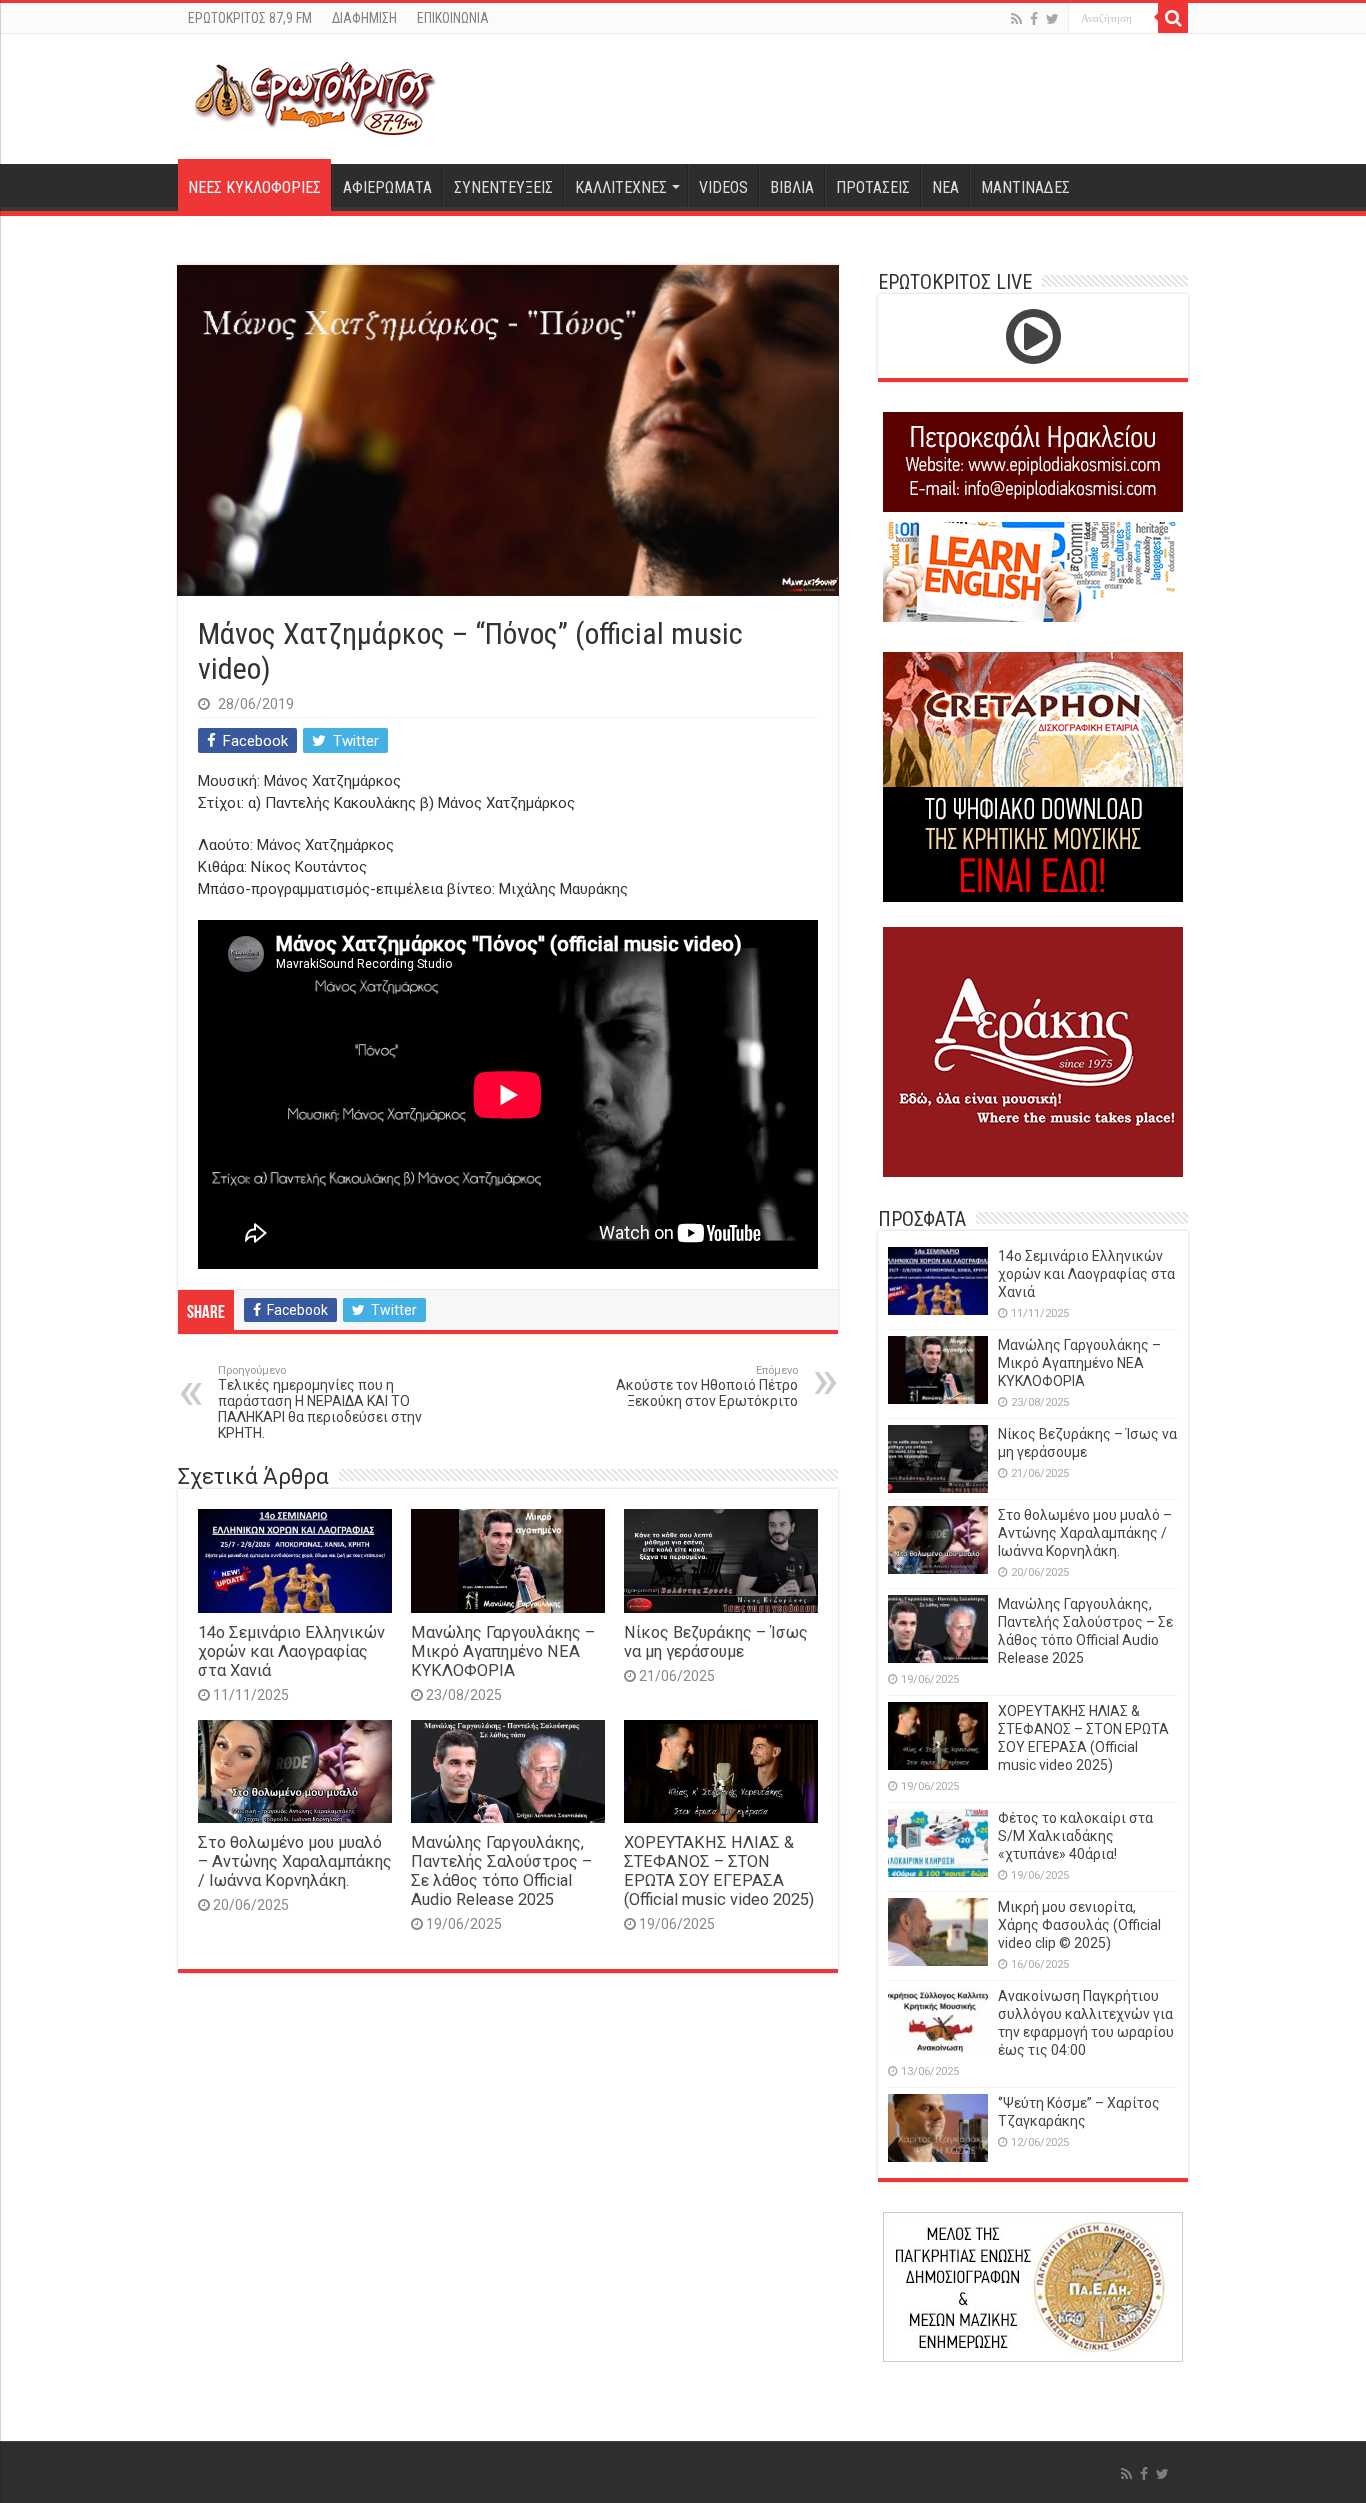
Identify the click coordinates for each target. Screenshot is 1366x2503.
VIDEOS (723, 187)
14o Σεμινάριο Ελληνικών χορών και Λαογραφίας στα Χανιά (291, 1651)
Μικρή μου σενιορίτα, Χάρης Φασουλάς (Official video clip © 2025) (1079, 1925)
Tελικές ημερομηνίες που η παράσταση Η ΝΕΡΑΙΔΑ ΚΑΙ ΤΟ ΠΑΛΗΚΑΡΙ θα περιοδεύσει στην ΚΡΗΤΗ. (320, 1402)
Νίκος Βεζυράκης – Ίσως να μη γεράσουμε (716, 1642)
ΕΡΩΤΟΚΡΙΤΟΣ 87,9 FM (250, 18)
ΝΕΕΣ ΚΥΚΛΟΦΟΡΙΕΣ (254, 187)
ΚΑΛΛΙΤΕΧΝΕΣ (621, 187)
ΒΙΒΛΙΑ (792, 187)
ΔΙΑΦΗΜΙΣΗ (364, 18)
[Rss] (1016, 19)
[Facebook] (1034, 19)
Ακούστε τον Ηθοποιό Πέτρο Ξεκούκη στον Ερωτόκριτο (707, 1386)
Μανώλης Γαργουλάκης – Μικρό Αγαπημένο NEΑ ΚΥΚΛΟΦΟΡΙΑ (503, 1651)
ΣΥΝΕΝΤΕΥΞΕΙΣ (503, 187)
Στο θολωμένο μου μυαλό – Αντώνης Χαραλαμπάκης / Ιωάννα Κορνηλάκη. (295, 1861)
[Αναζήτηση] (1173, 18)
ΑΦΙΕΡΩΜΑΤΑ (387, 187)
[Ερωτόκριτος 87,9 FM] (315, 96)
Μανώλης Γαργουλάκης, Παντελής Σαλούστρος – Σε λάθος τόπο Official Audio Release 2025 (501, 1871)
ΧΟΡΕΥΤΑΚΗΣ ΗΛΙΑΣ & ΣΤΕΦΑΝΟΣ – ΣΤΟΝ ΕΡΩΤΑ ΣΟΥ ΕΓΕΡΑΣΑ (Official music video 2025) (719, 1871)
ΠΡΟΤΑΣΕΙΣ (873, 187)
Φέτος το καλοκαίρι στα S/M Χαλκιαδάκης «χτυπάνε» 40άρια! (1075, 1836)
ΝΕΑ (945, 187)
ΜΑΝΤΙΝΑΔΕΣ (1025, 187)
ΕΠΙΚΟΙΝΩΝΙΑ (453, 18)
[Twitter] (1052, 19)
